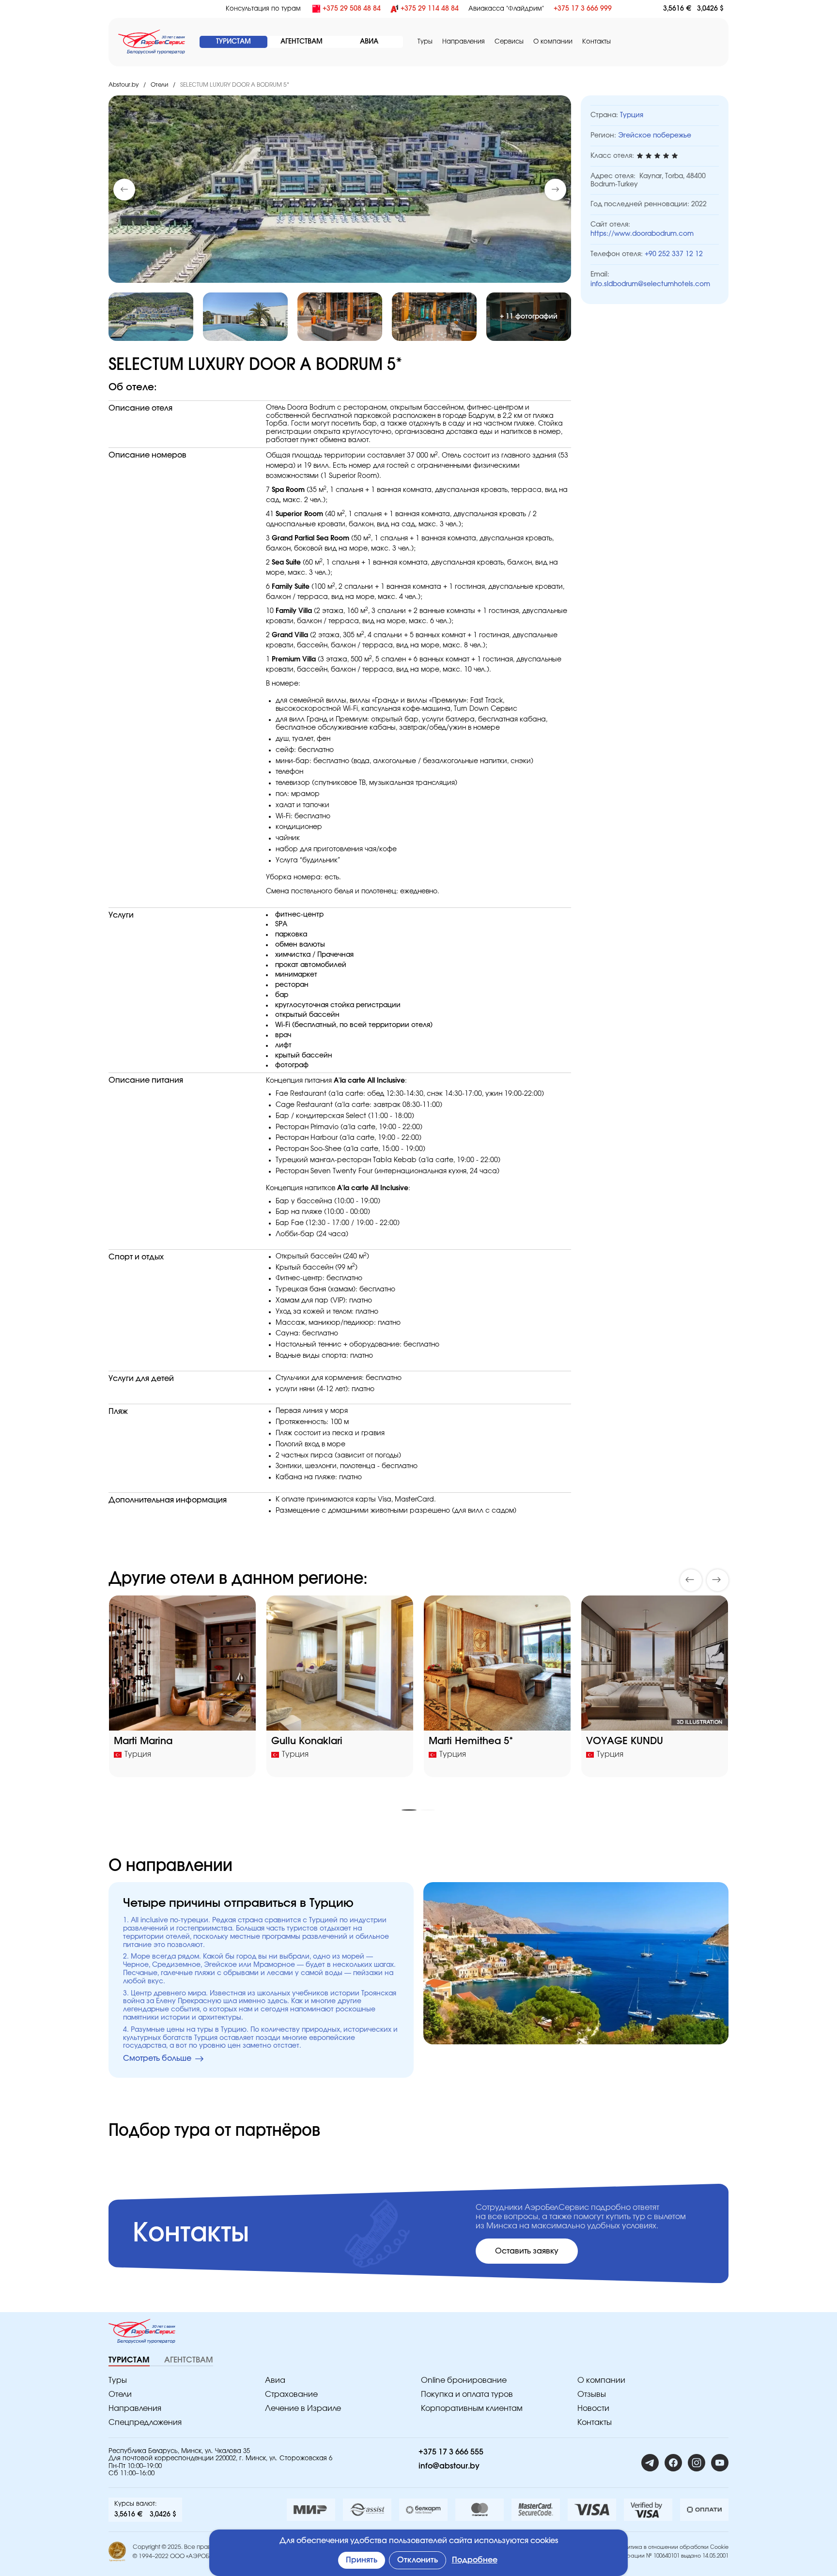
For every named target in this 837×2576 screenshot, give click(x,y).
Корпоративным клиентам (472, 2408)
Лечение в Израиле (303, 2408)
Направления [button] (464, 42)
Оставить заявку (527, 2251)
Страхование (291, 2394)
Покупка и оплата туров (467, 2394)
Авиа (275, 2380)
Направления (135, 2408)
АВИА (369, 42)
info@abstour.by (449, 2466)
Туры (425, 42)
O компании (553, 42)
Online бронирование (464, 2380)
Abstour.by (124, 85)
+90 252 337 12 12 (674, 254)
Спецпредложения (145, 2423)
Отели (159, 85)
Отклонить (418, 2560)
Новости (593, 2408)
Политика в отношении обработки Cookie (673, 2547)
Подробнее (475, 2560)
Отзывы (592, 2394)
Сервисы (509, 42)
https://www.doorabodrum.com (642, 234)
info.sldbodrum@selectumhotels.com (650, 284)
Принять (362, 2560)
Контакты (597, 42)
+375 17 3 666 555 (451, 2452)
